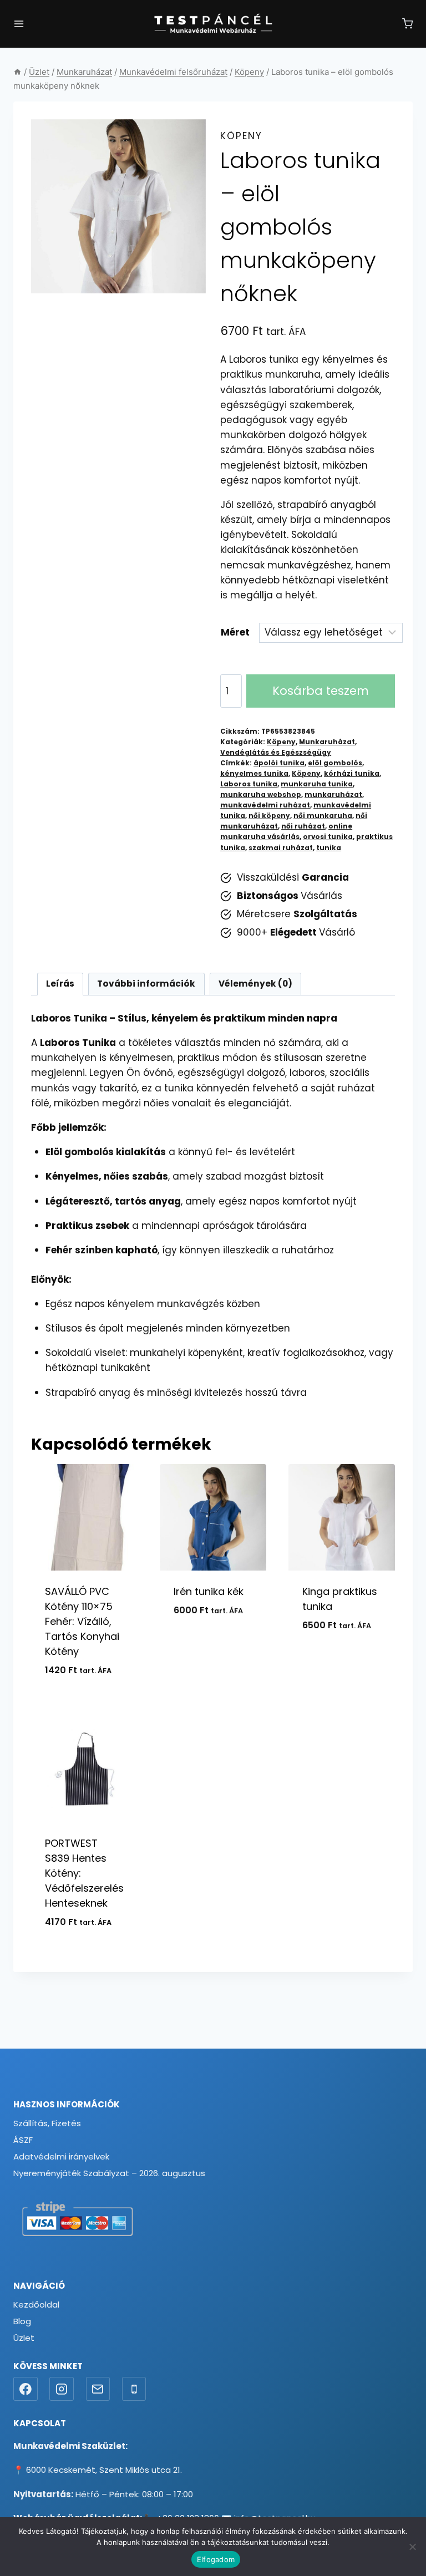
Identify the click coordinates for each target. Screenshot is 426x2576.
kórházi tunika (352, 774)
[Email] (98, 2389)
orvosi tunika (328, 837)
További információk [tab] (146, 984)
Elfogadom (216, 2559)
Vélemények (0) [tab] (255, 984)
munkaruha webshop (261, 795)
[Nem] (412, 2547)
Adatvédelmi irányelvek (61, 2156)
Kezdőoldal (36, 2305)
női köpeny (269, 816)
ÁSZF (23, 2140)
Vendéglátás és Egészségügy (276, 753)
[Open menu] (19, 24)
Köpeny (241, 136)
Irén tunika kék (209, 1591)
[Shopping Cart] (407, 24)
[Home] (17, 72)
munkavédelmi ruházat (265, 805)
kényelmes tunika (254, 774)
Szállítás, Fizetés (47, 2123)
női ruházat (303, 826)
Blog (22, 2321)
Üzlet (24, 2338)
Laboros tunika (249, 784)
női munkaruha (323, 816)
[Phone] (134, 2389)
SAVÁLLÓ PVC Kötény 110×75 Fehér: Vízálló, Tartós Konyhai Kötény (82, 1621)
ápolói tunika (279, 763)
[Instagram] (62, 2389)
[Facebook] (26, 2389)
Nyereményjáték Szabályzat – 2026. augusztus (109, 2173)
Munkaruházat (327, 742)
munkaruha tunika (317, 784)
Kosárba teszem (321, 691)
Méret (235, 632)
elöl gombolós (335, 763)
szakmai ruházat (281, 848)
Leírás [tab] (60, 984)
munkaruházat (333, 795)
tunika (329, 848)
